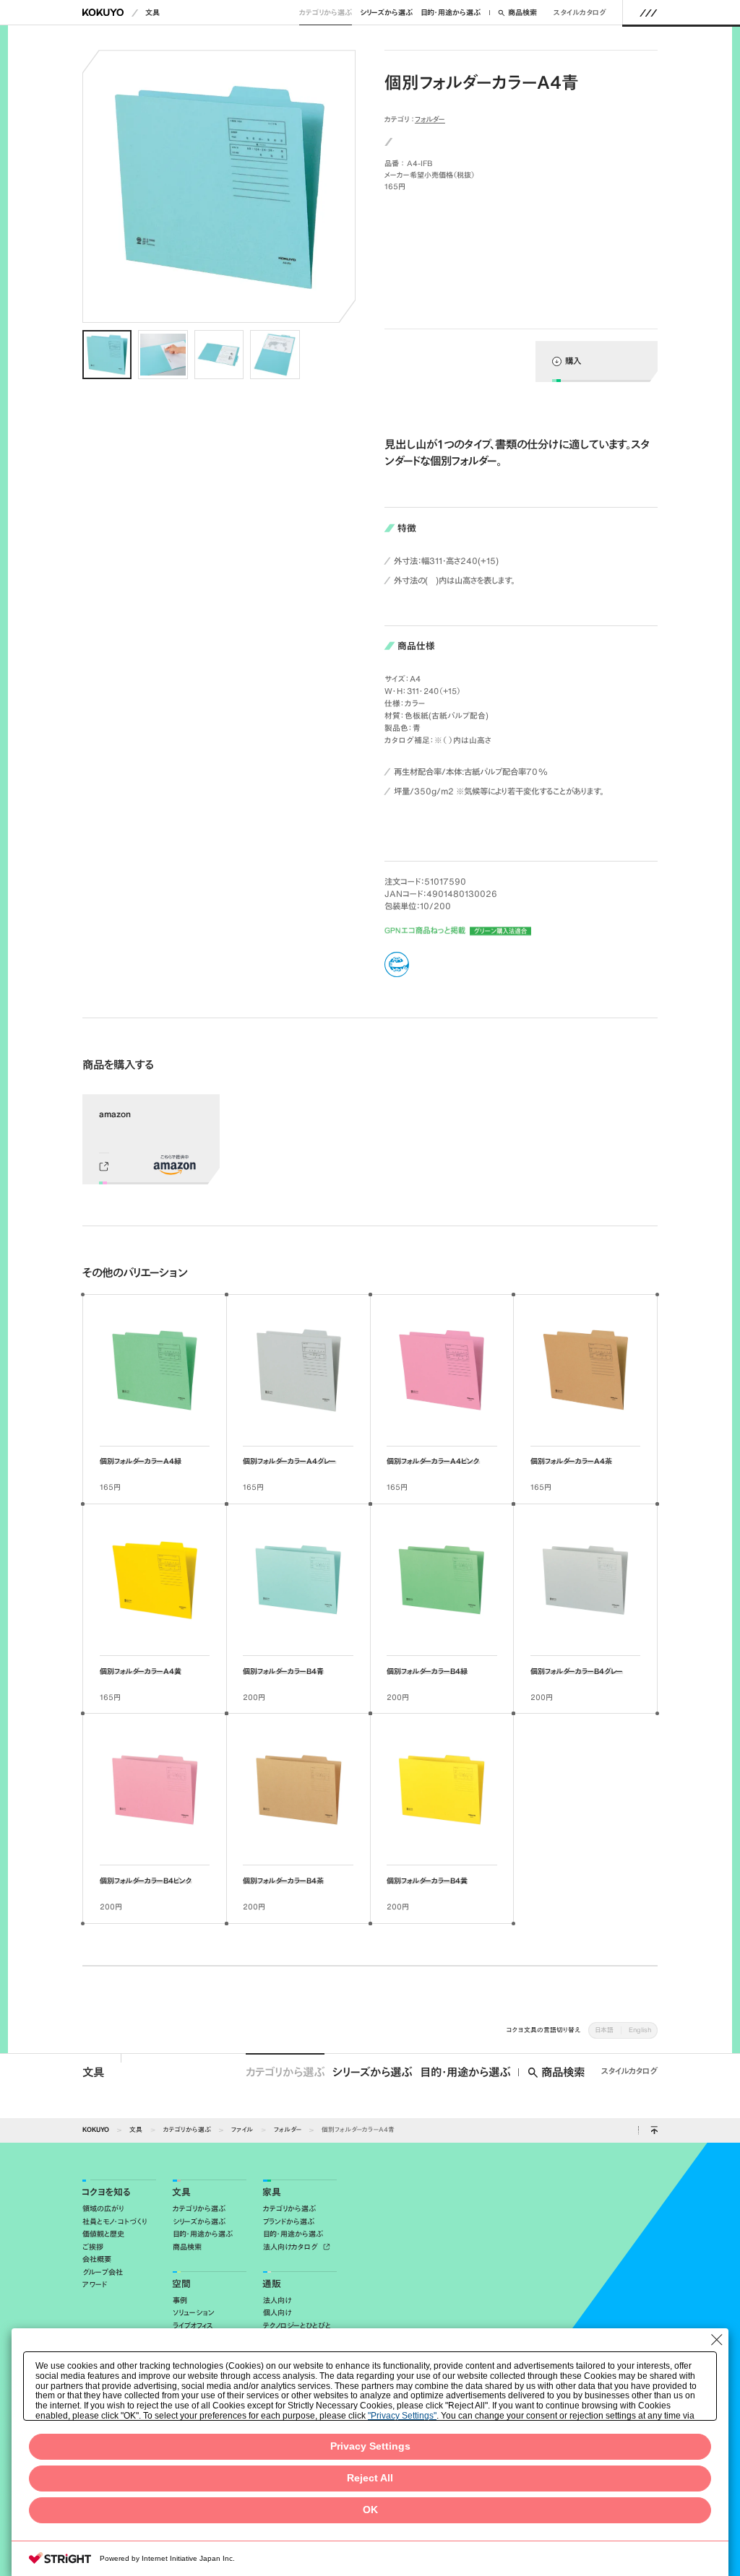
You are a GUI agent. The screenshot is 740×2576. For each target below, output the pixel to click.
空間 (181, 2284)
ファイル (242, 2129)
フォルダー (430, 119)
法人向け (277, 2300)
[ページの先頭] (654, 2130)
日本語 (604, 2030)
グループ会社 (103, 2272)
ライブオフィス (193, 2326)
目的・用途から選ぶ (451, 13)
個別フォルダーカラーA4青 (358, 2129)
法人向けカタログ (292, 2247)
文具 (152, 13)
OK (370, 2510)
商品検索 (522, 13)
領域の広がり (103, 2209)
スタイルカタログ (580, 13)
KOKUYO (96, 2129)
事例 (180, 2300)
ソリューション (194, 2313)
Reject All (370, 2478)
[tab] (107, 355)
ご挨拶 (93, 2247)
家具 (272, 2192)
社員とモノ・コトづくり (115, 2222)
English (640, 2030)
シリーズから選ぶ (386, 13)
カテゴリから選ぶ (326, 13)
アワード (95, 2285)
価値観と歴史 (103, 2234)
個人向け (277, 2313)
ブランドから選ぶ (289, 2222)
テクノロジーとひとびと (297, 2326)
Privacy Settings (370, 2446)
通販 (272, 2284)
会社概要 (97, 2259)
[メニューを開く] (649, 12)
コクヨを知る (106, 2192)
